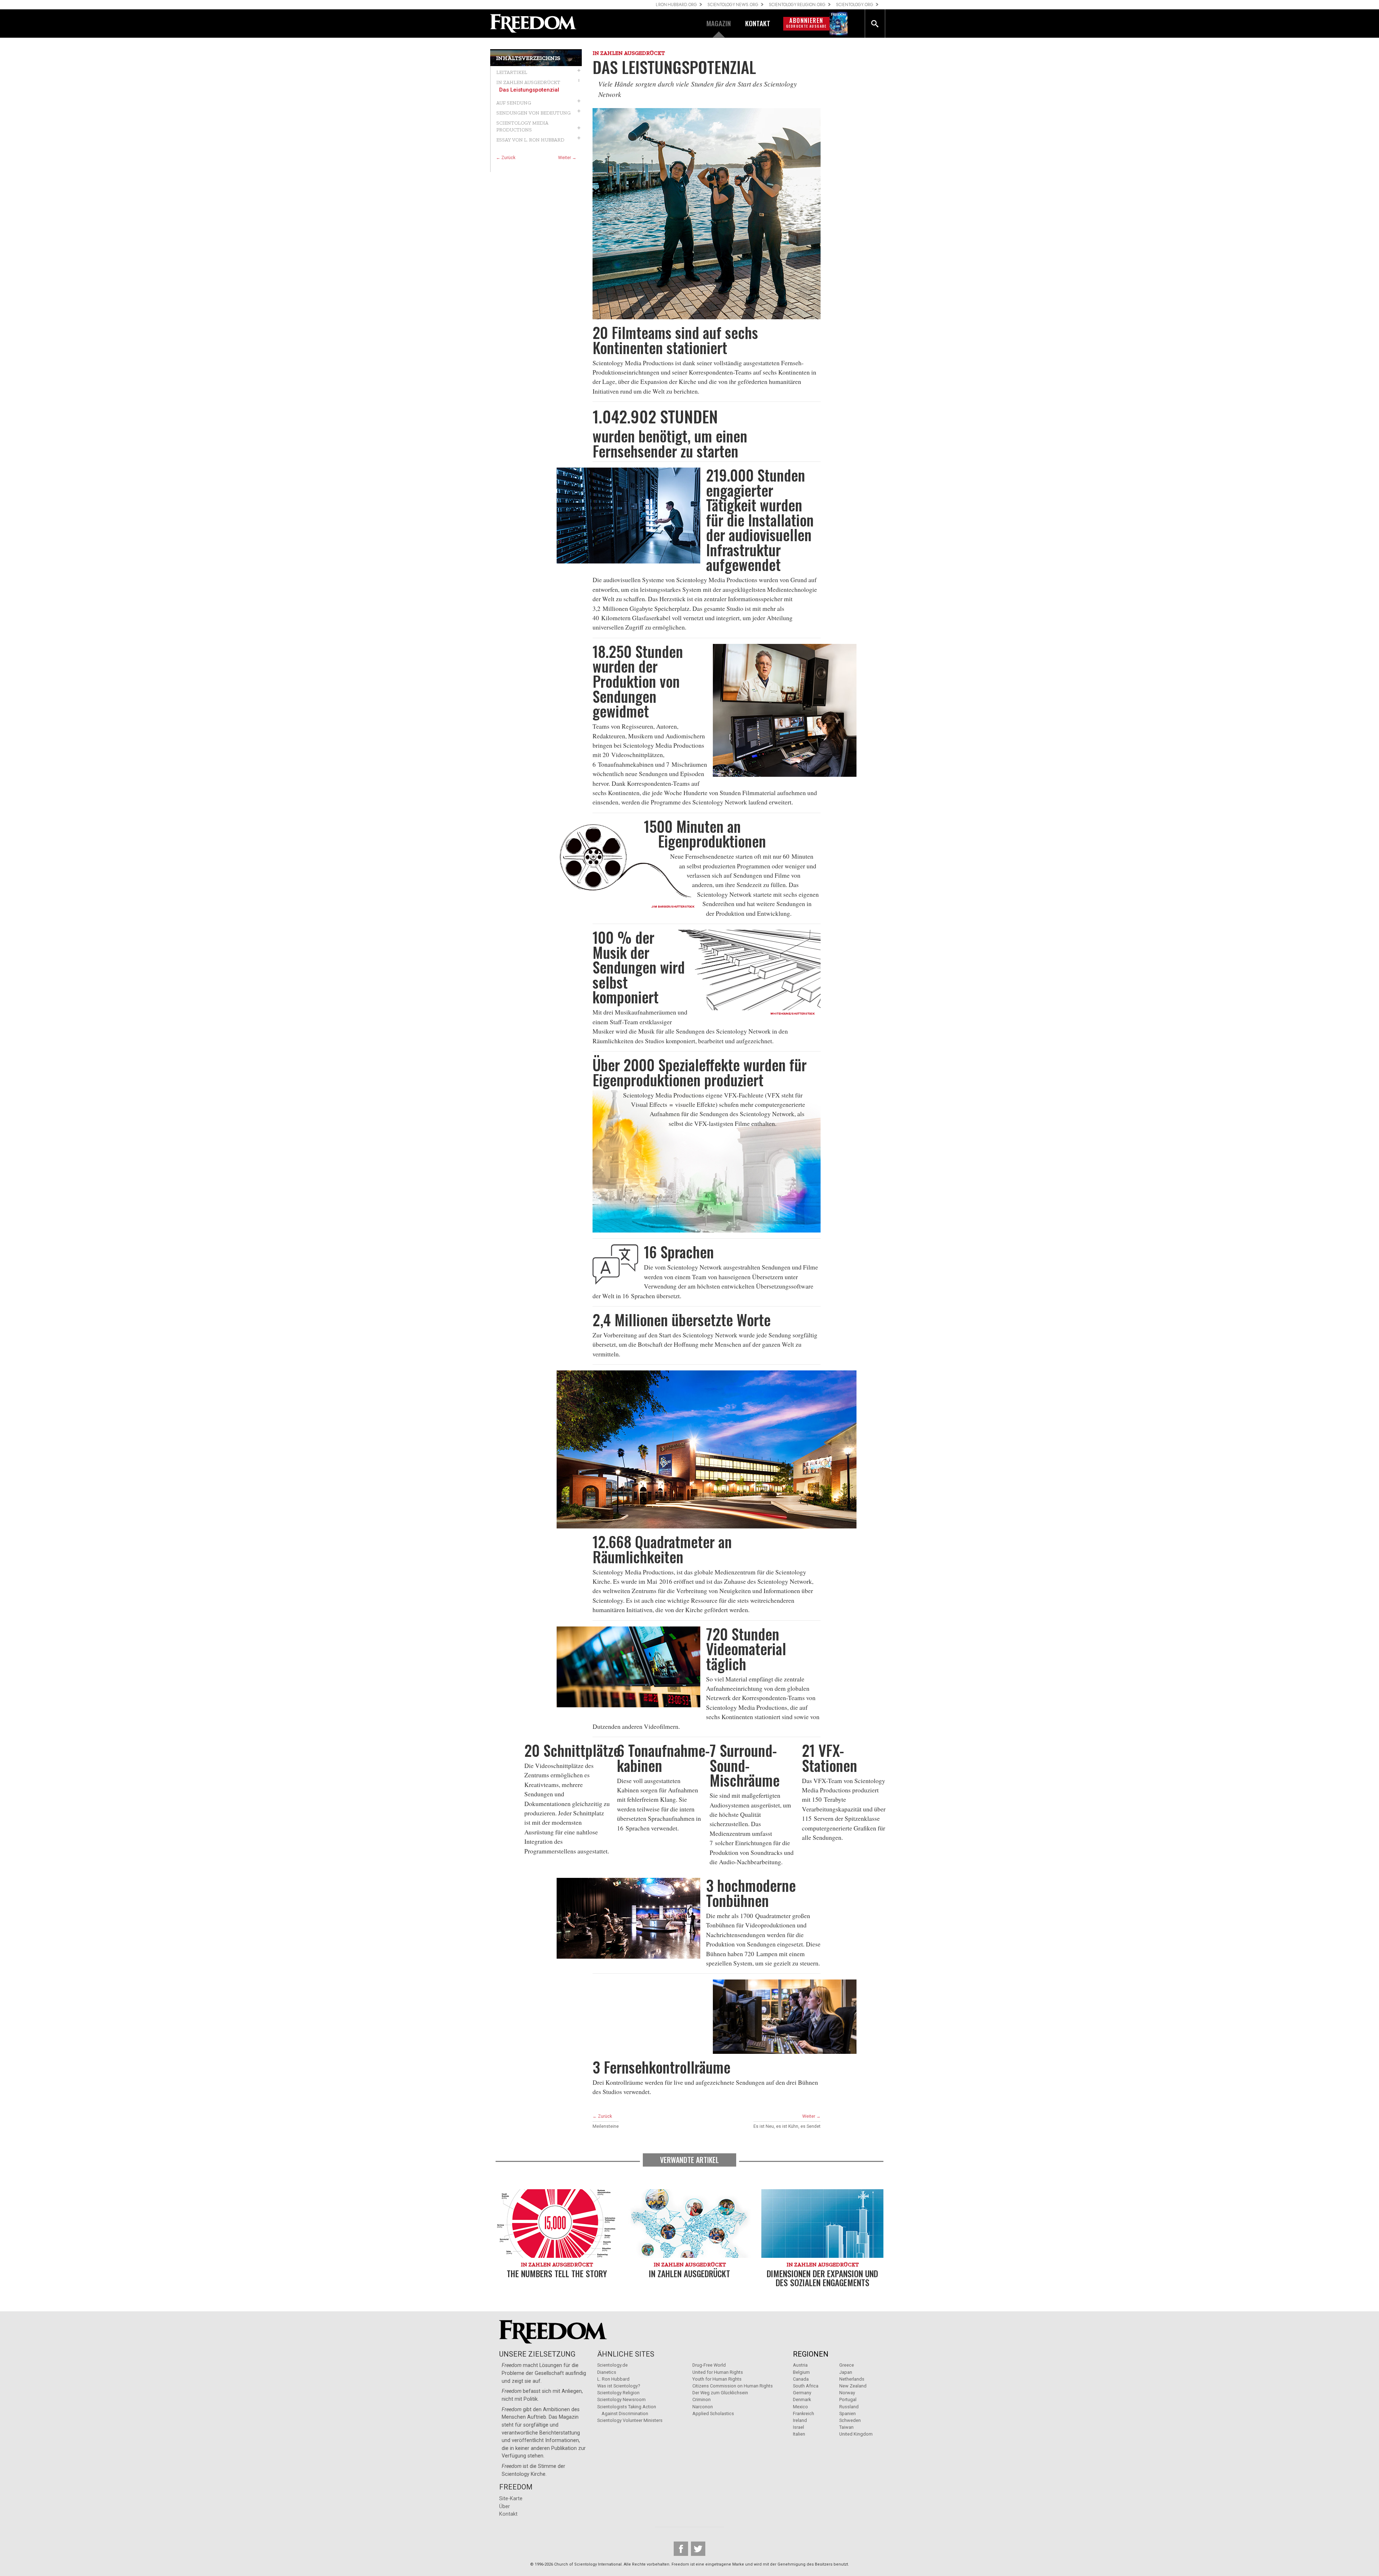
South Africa (806, 2386)
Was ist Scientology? (619, 2386)
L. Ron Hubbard (613, 2379)
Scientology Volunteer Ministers (630, 2420)
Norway (847, 2393)
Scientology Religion (618, 2393)
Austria (800, 2365)
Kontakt (508, 2514)
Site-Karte (511, 2499)
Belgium (801, 2372)
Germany (802, 2393)
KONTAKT (758, 23)
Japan (846, 2372)
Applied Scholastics (713, 2413)
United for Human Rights (718, 2372)
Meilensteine (606, 2126)
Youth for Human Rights (717, 2379)
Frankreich (804, 2413)
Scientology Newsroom (621, 2399)
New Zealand (853, 2386)
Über (505, 2507)
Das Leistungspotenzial (529, 90)
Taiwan (846, 2427)
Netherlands (852, 2379)
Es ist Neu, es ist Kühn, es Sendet (787, 2126)
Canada (801, 2379)
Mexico (800, 2407)
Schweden (850, 2420)
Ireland (800, 2420)
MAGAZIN (719, 23)
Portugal (848, 2399)
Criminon (702, 2399)
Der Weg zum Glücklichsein (720, 2393)
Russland (849, 2407)
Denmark (802, 2399)
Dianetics (607, 2372)
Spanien (848, 2413)
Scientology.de (612, 2365)
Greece (847, 2365)
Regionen (811, 2354)
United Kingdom (856, 2434)
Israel (798, 2427)
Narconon (703, 2407)
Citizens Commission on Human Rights (733, 2386)
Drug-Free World (709, 2365)
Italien (799, 2434)
